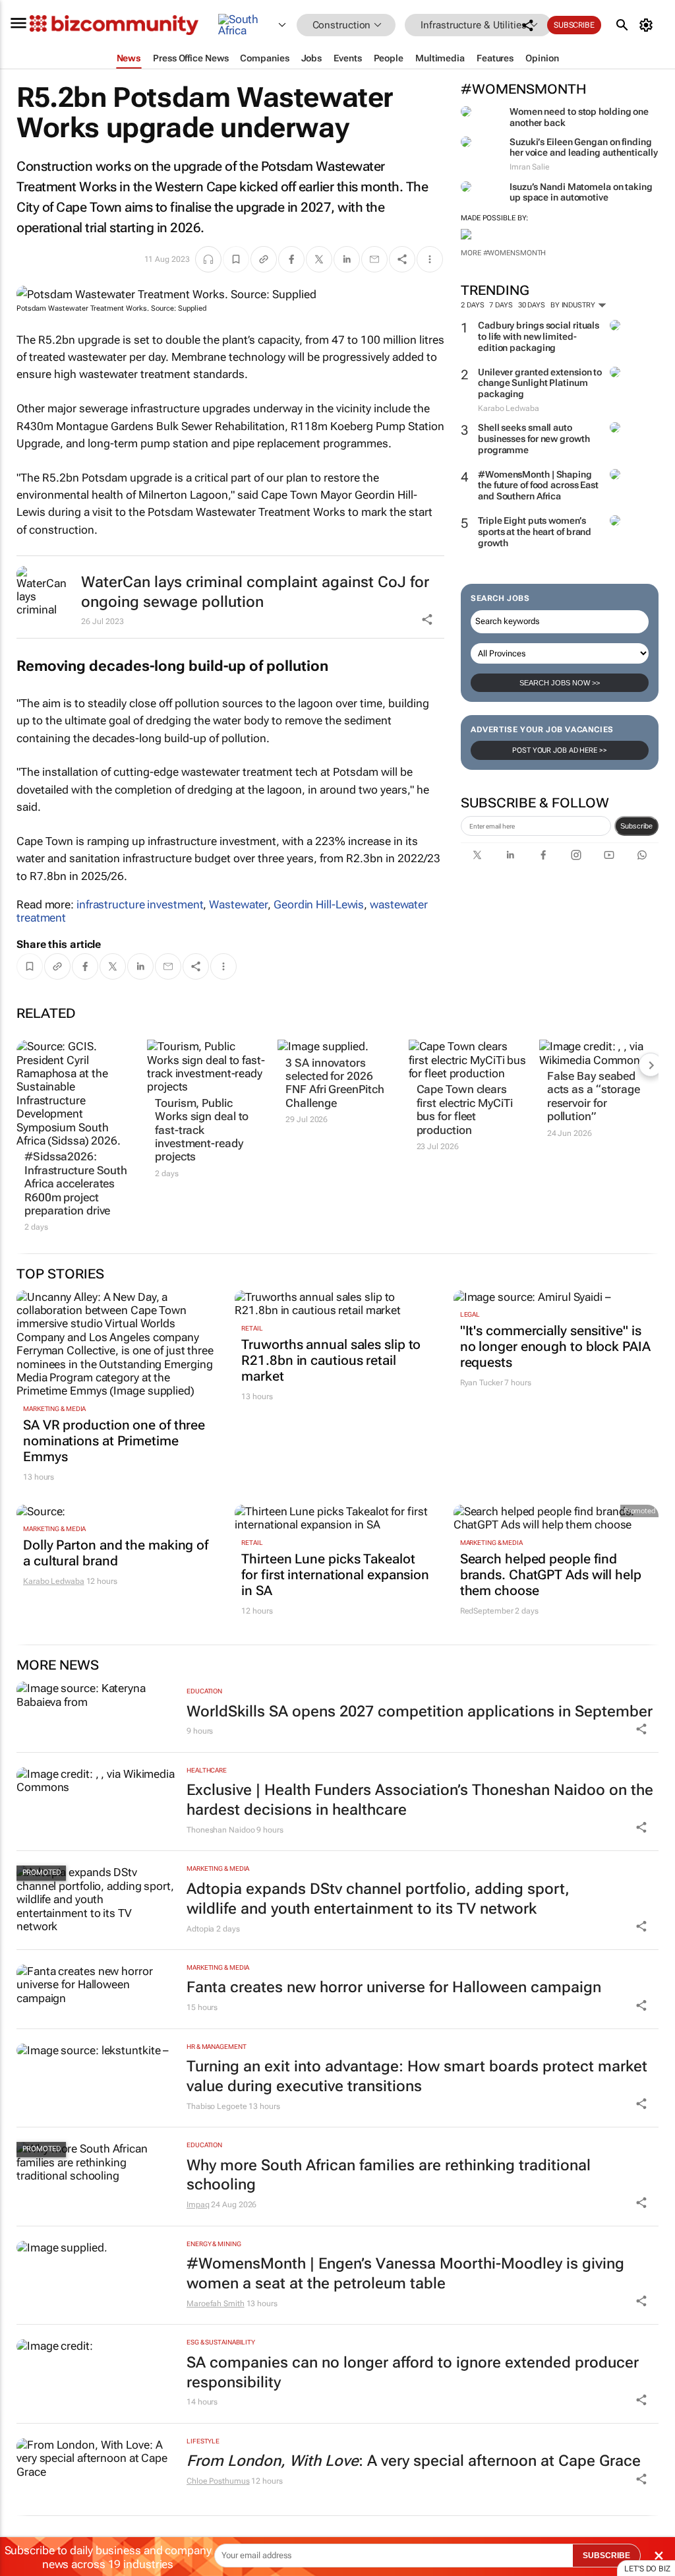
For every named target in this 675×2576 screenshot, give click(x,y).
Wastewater (238, 904)
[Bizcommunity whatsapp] (642, 855)
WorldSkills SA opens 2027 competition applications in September (420, 1712)
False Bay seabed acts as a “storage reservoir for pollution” (594, 1096)
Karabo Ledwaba (54, 1581)
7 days (501, 305)
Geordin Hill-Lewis (319, 904)
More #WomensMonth (503, 253)
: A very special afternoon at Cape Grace (414, 2461)
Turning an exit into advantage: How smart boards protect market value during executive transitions (417, 2076)
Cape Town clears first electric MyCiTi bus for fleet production (465, 1109)
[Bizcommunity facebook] (543, 855)
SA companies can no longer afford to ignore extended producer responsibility (413, 2372)
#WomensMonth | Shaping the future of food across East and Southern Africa (538, 486)
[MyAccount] (648, 25)
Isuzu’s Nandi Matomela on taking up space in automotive (581, 192)
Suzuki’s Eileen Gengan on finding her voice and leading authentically (584, 147)
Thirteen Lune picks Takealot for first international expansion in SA (335, 1575)
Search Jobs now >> (560, 683)
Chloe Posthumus (218, 2481)
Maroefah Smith (216, 2304)
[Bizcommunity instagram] (576, 855)
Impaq (198, 2205)
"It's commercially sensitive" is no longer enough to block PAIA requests (555, 1346)
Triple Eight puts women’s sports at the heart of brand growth (535, 532)
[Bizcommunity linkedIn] (510, 855)
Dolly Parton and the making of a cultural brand (116, 1553)
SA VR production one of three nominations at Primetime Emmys (114, 1441)
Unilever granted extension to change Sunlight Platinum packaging (540, 383)
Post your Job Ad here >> (560, 750)
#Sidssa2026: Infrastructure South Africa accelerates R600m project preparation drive (76, 1183)
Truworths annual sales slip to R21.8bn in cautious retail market (331, 1360)
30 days (532, 305)
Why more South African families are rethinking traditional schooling (389, 2175)
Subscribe (636, 826)
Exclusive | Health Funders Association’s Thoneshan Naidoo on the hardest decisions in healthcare (420, 1800)
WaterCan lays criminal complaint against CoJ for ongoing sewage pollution (255, 592)
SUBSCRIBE (606, 2556)
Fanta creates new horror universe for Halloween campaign (394, 1987)
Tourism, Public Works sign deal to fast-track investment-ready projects (202, 1130)
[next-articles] (651, 1065)
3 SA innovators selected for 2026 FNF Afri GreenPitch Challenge (335, 1083)
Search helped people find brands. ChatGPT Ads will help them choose (551, 1575)
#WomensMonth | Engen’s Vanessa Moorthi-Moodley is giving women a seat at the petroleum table (405, 2274)
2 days (472, 305)
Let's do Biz (647, 2569)
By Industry (574, 305)
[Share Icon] (641, 1729)
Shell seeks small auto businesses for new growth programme (534, 439)
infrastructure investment (140, 904)
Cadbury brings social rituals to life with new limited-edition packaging (539, 336)
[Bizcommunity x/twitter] (477, 855)
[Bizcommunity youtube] (609, 855)
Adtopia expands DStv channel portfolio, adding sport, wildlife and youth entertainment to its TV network (378, 1899)
